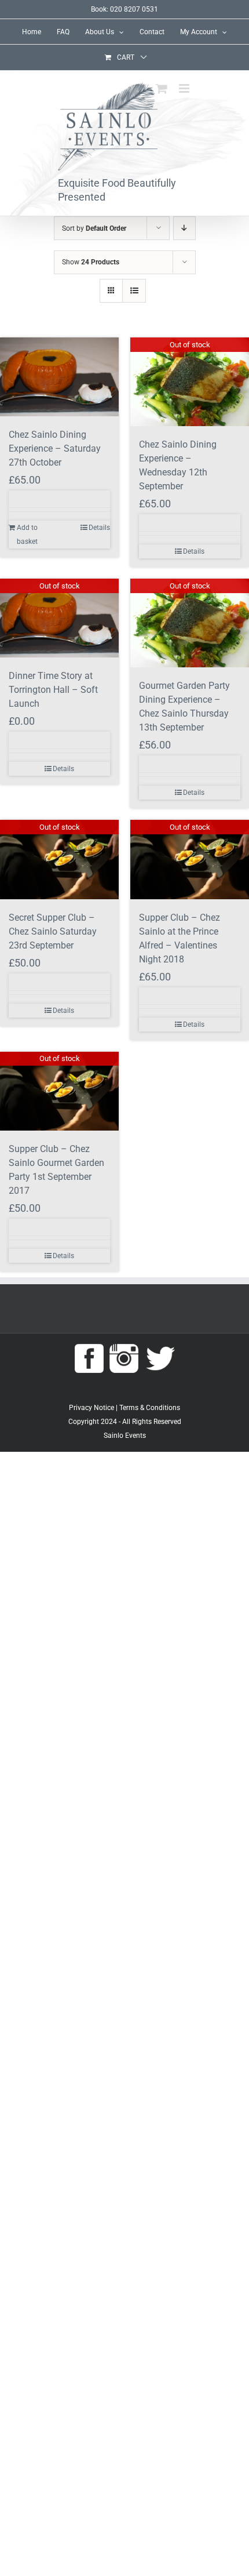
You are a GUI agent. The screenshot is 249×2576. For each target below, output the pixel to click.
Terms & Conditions (150, 1408)
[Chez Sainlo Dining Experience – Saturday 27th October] (59, 377)
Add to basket (27, 535)
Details (99, 528)
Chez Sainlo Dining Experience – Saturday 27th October (55, 448)
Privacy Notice (91, 1408)
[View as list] (134, 291)
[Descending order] (184, 228)
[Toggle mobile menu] (185, 88)
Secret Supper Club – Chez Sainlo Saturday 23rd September (53, 931)
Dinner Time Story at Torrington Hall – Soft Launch (53, 690)
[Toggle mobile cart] (162, 88)
